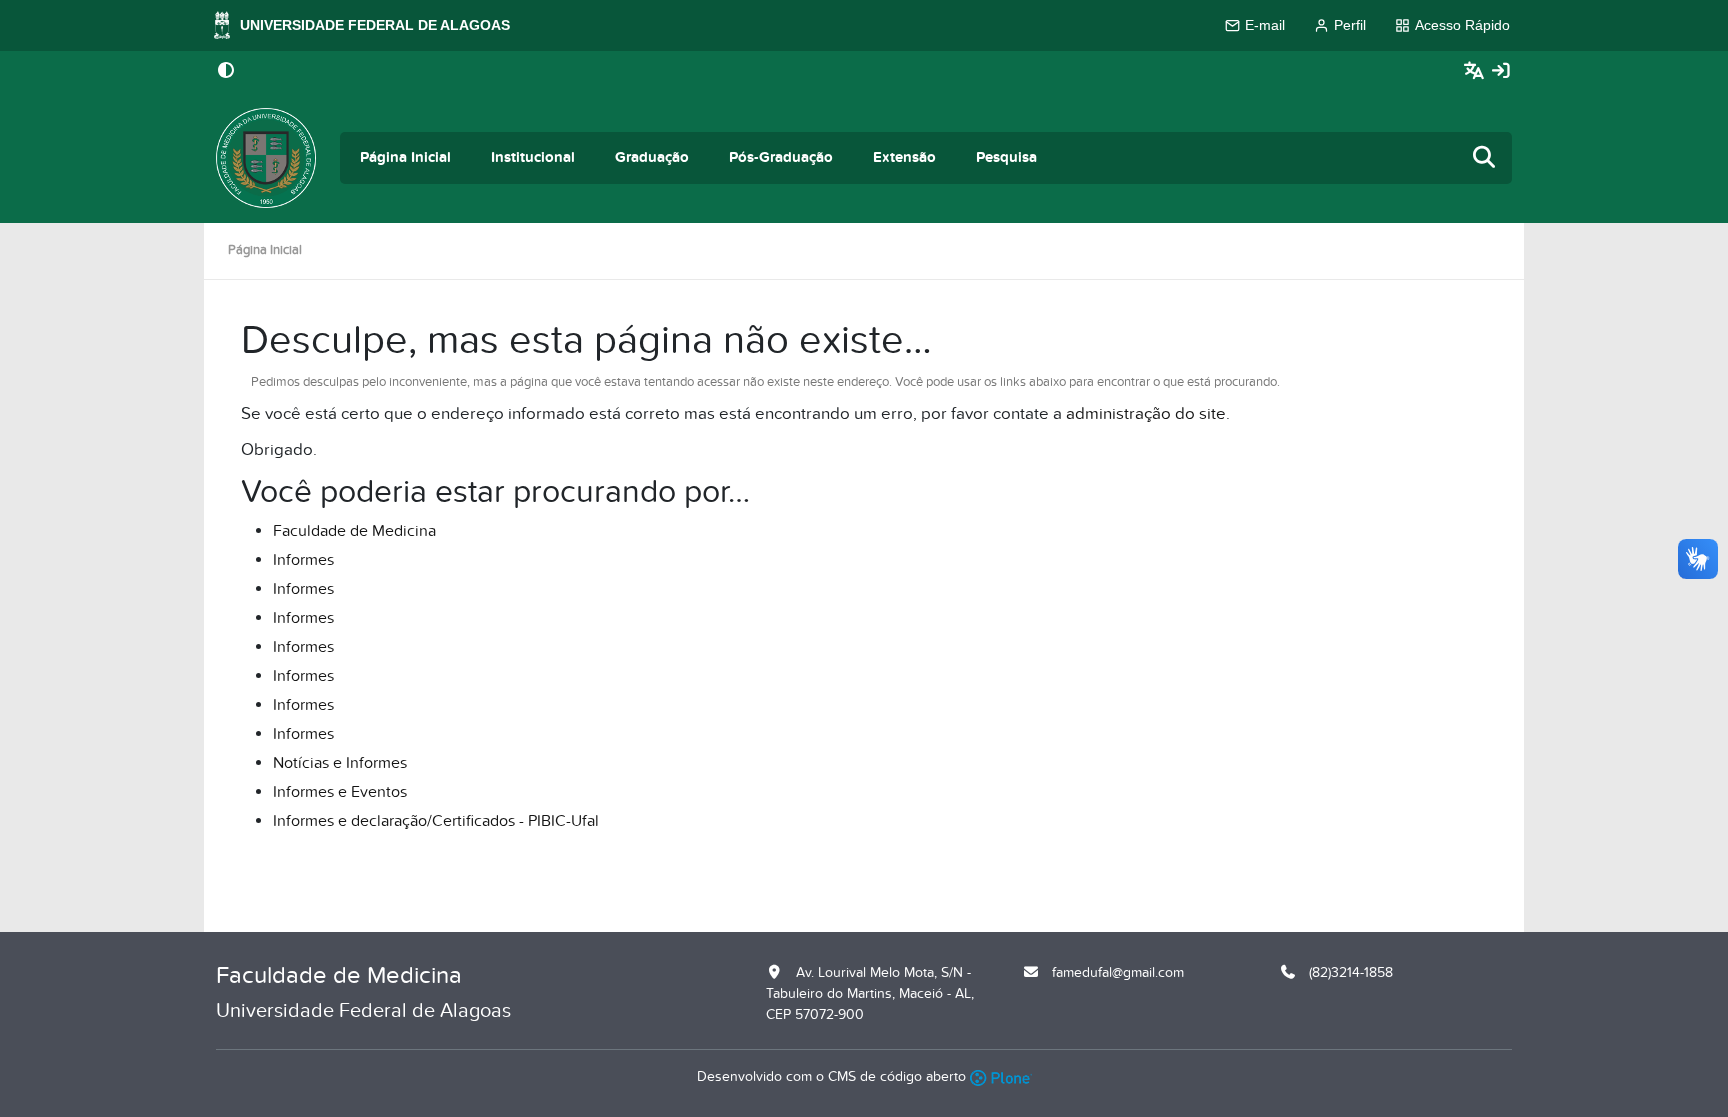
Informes (303, 560)
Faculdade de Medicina (354, 531)
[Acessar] (1501, 71)
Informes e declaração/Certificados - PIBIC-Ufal (436, 821)
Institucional (533, 157)
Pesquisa (1006, 157)
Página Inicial (405, 157)
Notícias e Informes (340, 763)
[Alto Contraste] (226, 72)
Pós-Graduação (781, 157)
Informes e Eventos (340, 792)
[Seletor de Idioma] (1476, 71)
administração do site (1146, 414)
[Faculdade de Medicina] (266, 158)
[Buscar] (1485, 158)
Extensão (904, 157)
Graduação (652, 157)
